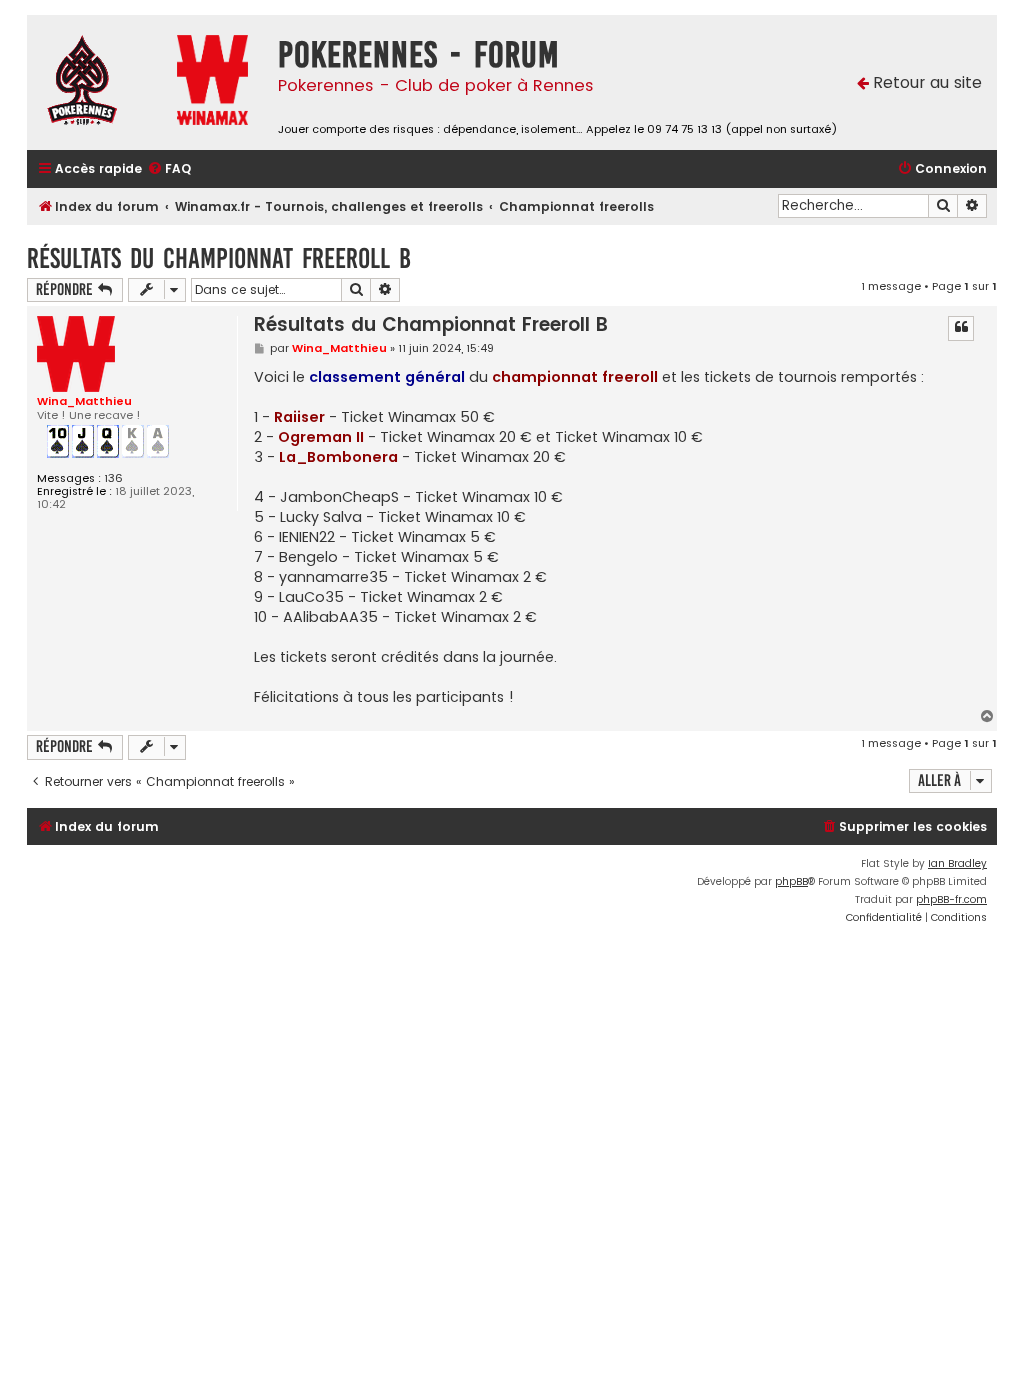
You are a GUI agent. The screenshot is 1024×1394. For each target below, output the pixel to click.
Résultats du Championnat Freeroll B (219, 258)
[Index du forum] (97, 82)
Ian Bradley (957, 863)
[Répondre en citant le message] (961, 328)
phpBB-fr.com (951, 899)
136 (113, 478)
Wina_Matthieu (84, 401)
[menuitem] (169, 169)
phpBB (791, 881)
